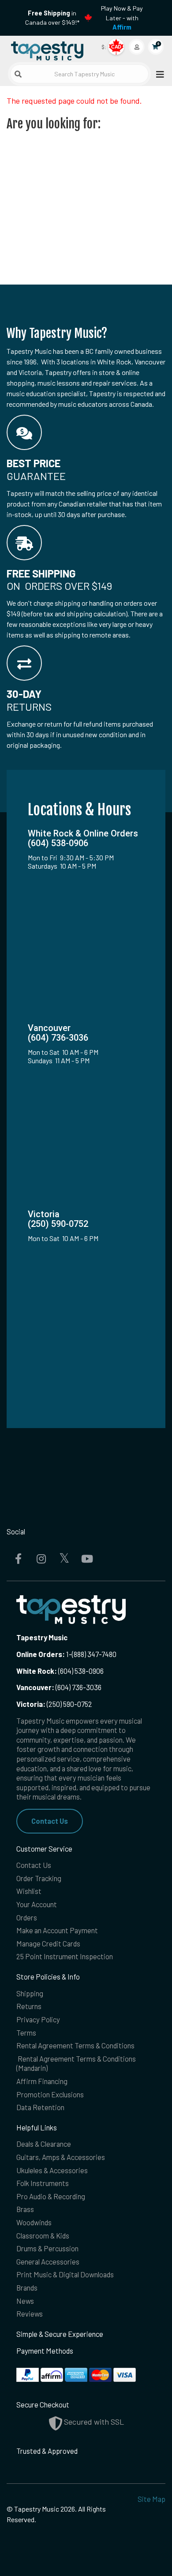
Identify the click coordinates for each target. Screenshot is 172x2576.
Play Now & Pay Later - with (122, 18)
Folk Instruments (43, 2183)
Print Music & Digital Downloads (65, 2274)
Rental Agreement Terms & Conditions (75, 2045)
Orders (27, 1917)
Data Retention (40, 2107)
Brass (25, 2209)
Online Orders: (41, 1654)
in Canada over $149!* (52, 18)
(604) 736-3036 (59, 1687)
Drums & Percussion (47, 2248)
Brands (27, 2287)
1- (68, 1654)
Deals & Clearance (44, 2144)
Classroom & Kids (43, 2235)
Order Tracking (39, 1878)
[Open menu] (157, 74)
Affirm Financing (42, 2081)
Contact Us (50, 1821)
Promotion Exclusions (50, 2094)
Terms (26, 2032)
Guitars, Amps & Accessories (61, 2157)
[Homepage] (46, 49)
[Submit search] (18, 74)
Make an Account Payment (57, 1930)
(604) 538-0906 (60, 1671)
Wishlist (29, 1891)
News (25, 2301)
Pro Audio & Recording (51, 2196)
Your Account (37, 1904)
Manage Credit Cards (48, 1943)
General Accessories (48, 2261)
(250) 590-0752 (54, 1704)
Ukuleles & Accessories (52, 2170)
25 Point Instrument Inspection (65, 1956)
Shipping (30, 1993)
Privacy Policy (38, 2019)
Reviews (30, 2314)
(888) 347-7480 (94, 1654)
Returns (29, 2006)
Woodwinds (34, 2222)
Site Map (151, 2499)
